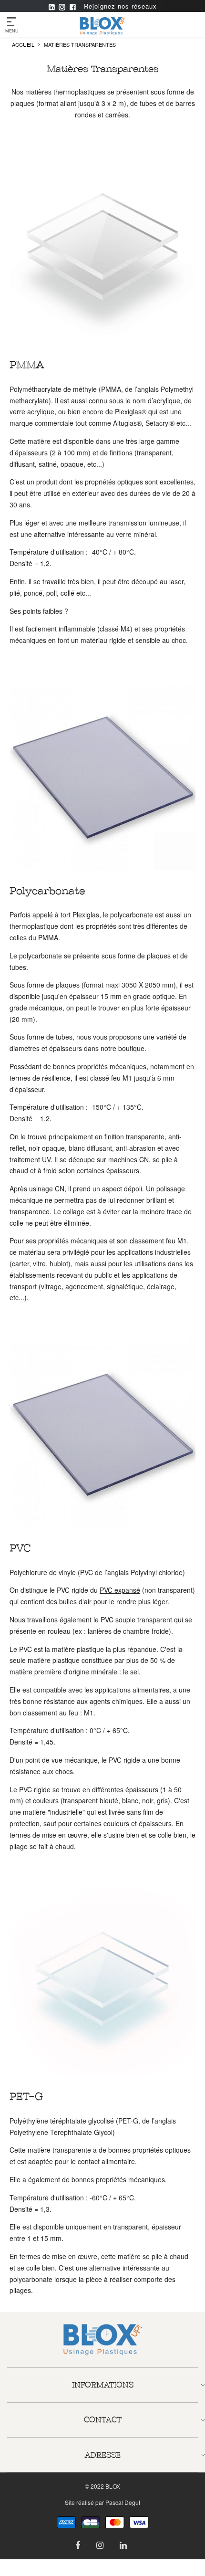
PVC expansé (120, 1590)
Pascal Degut (123, 2502)
